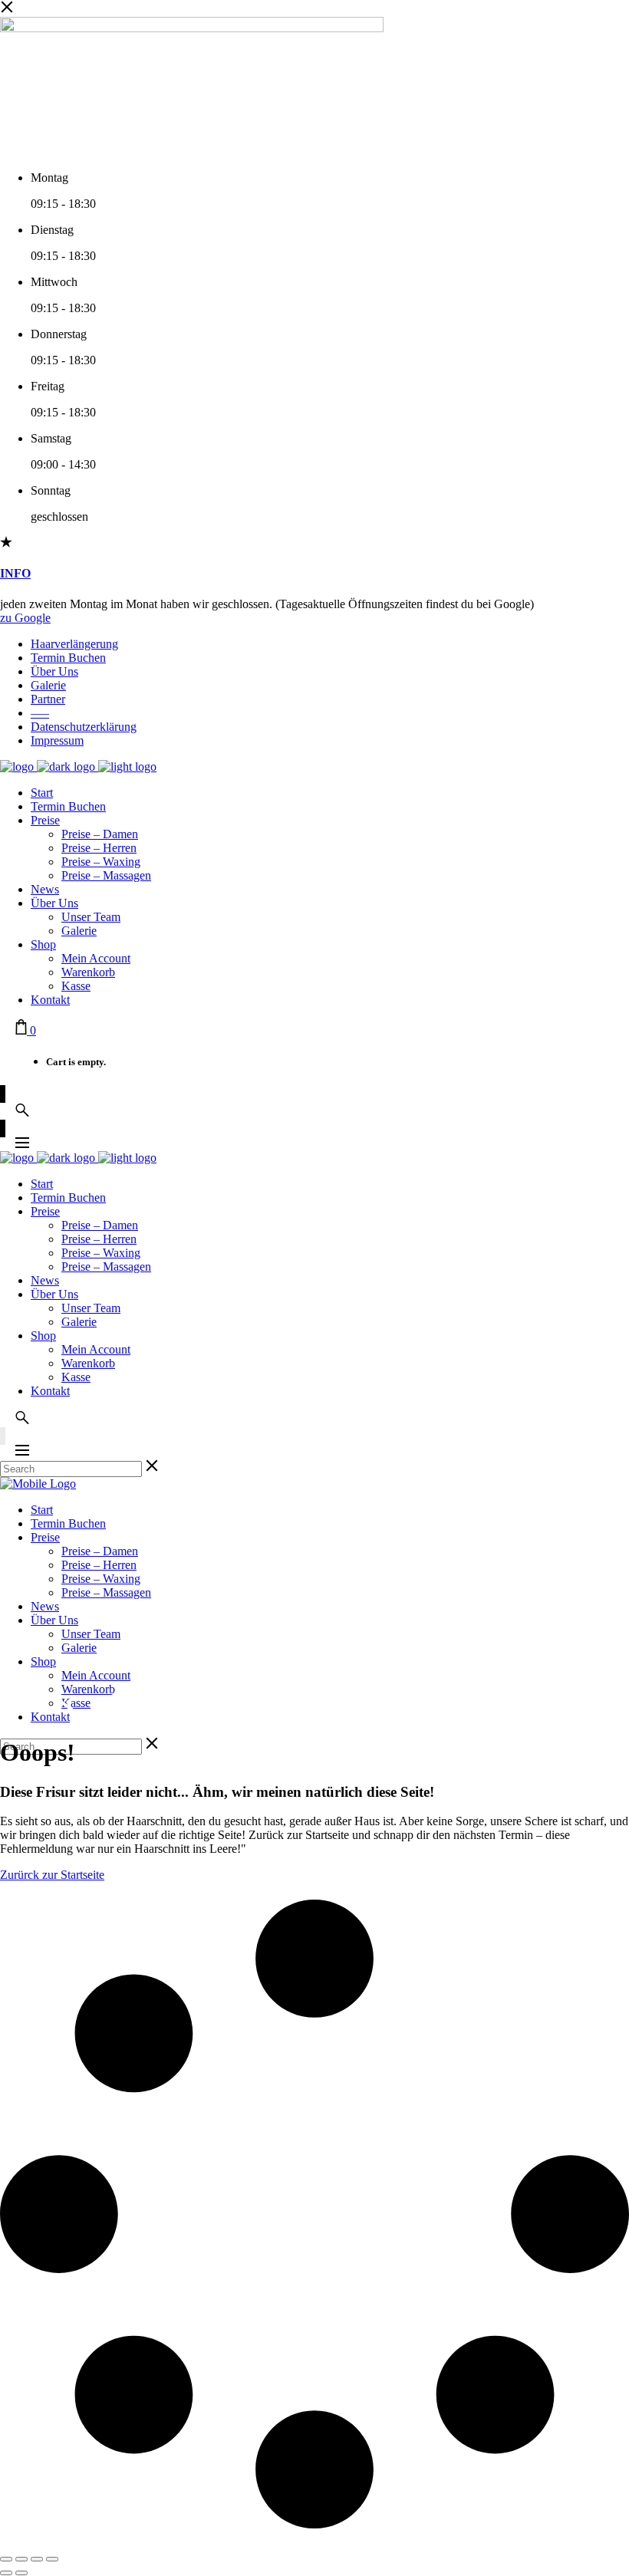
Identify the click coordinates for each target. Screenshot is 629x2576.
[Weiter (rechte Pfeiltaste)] (21, 2573)
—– (40, 713)
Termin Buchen (68, 658)
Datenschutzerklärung (84, 727)
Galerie (48, 685)
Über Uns (54, 671)
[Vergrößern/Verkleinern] (6, 2559)
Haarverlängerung (74, 644)
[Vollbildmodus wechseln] (21, 2559)
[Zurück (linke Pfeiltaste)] (6, 2573)
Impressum (57, 740)
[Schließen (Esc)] (52, 2559)
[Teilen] (37, 2559)
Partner (48, 699)
